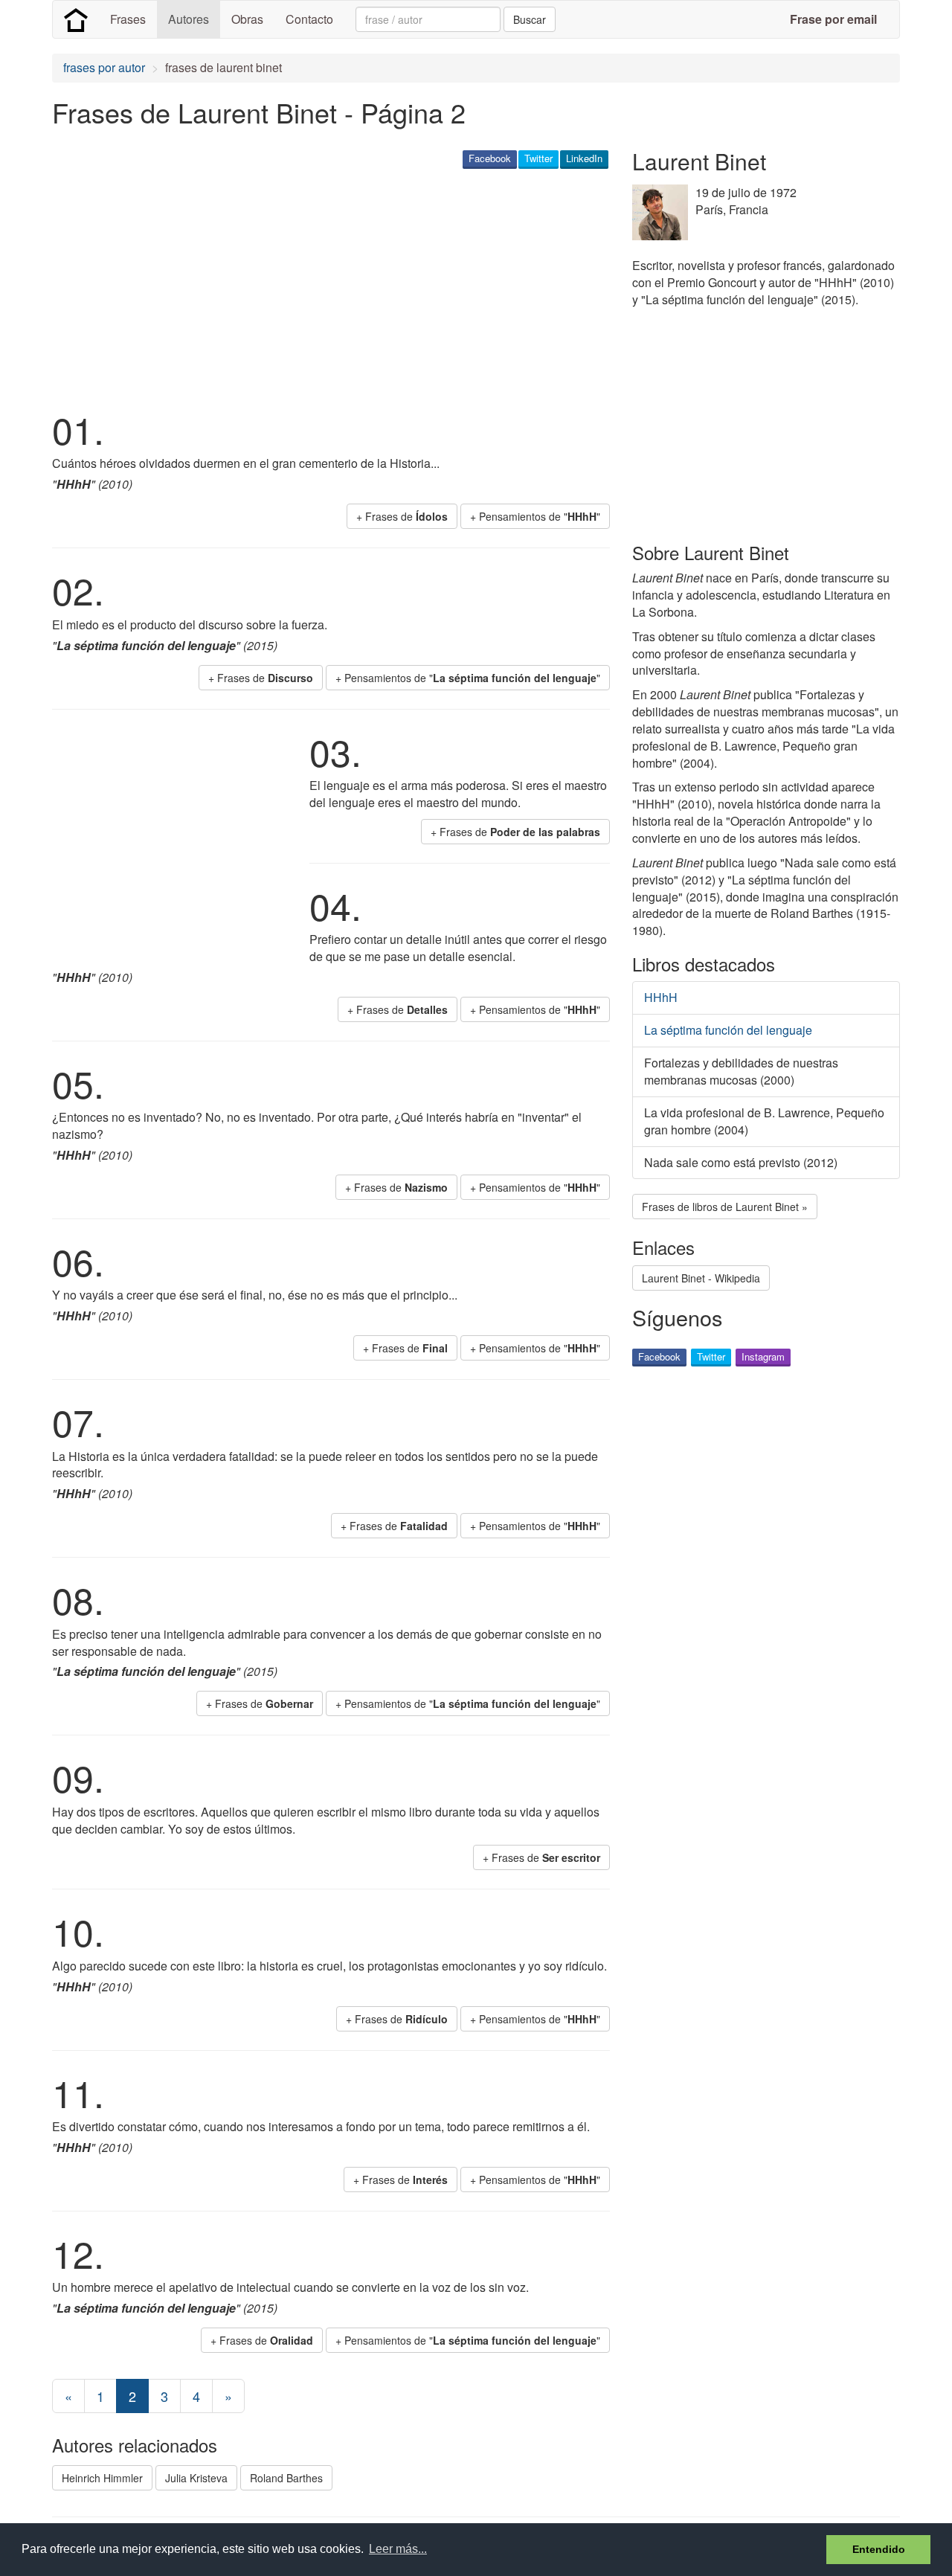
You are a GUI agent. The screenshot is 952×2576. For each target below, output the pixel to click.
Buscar (530, 19)
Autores (189, 19)
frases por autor (104, 67)
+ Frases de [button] (402, 516)
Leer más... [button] (398, 2549)
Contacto (309, 19)
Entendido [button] (879, 2549)
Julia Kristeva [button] (196, 2478)
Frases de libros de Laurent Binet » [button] (725, 1207)
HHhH (661, 997)
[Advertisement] (323, 287)
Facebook (490, 158)
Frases (128, 19)
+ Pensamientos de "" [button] (535, 516)
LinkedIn (584, 158)
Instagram (763, 1356)
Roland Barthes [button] (286, 2478)
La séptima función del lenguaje (728, 1030)
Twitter (538, 158)
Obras (247, 19)
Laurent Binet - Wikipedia (701, 1278)
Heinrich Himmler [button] (102, 2478)
